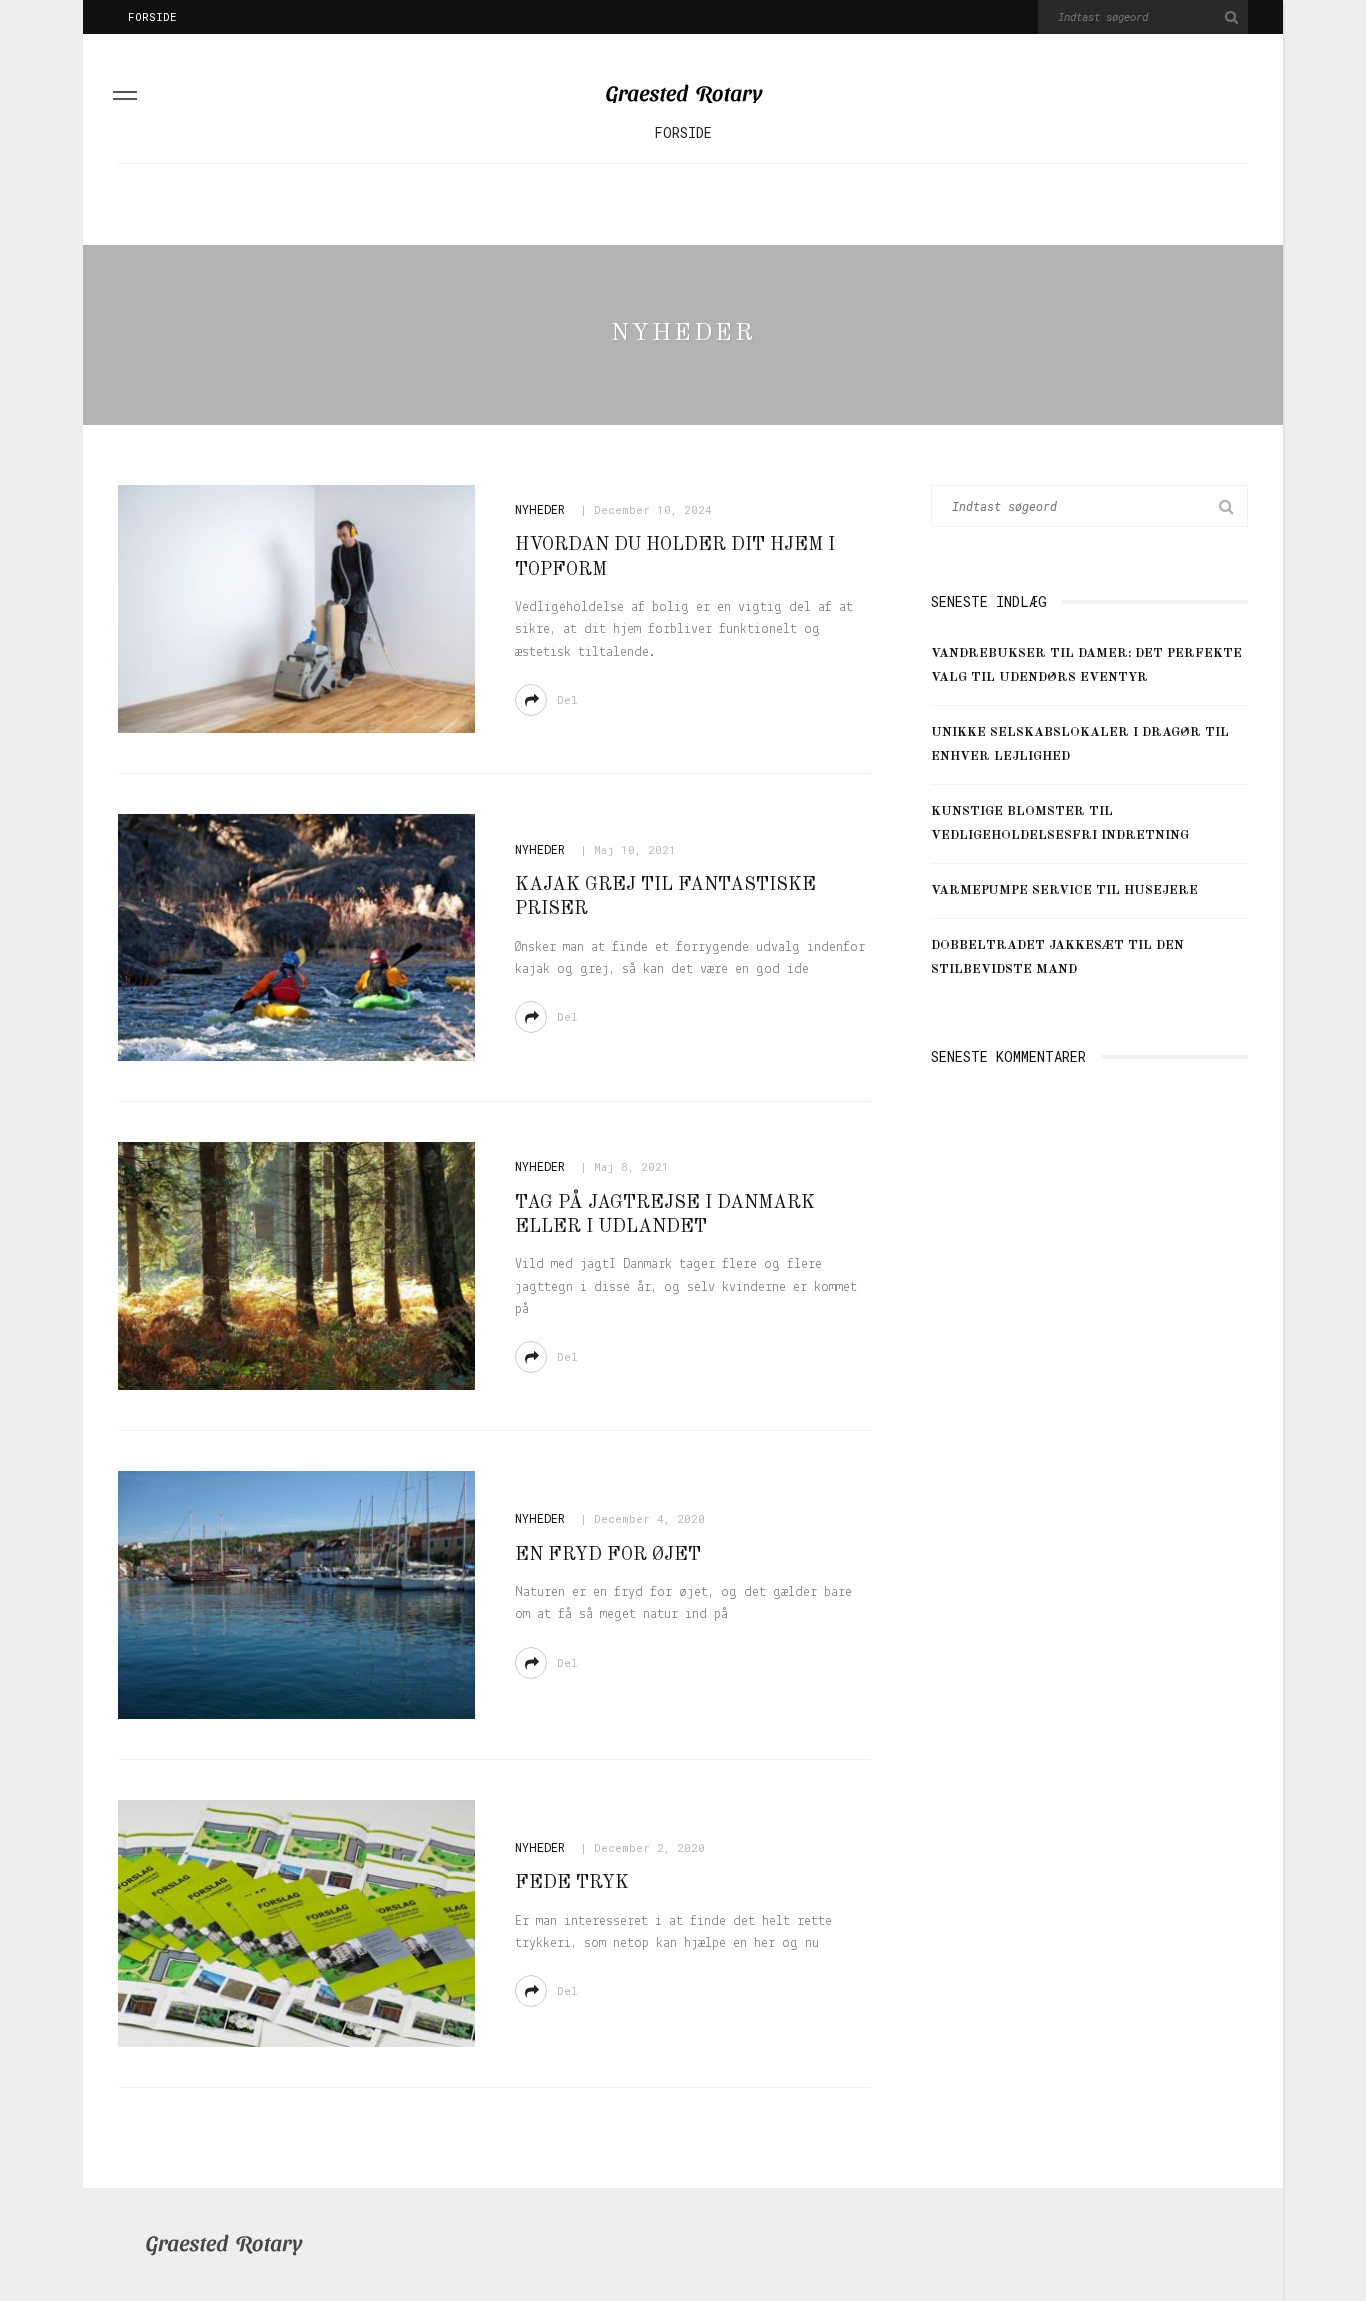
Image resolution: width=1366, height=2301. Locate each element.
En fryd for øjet (608, 1555)
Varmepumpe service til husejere (1064, 890)
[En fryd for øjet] (296, 1595)
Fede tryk (572, 1883)
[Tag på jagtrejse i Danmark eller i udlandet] (296, 1266)
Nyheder (540, 509)
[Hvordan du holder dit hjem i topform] (296, 609)
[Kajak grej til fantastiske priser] (296, 937)
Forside (152, 16)
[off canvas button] (125, 99)
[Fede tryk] (296, 1923)
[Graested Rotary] (223, 2245)
